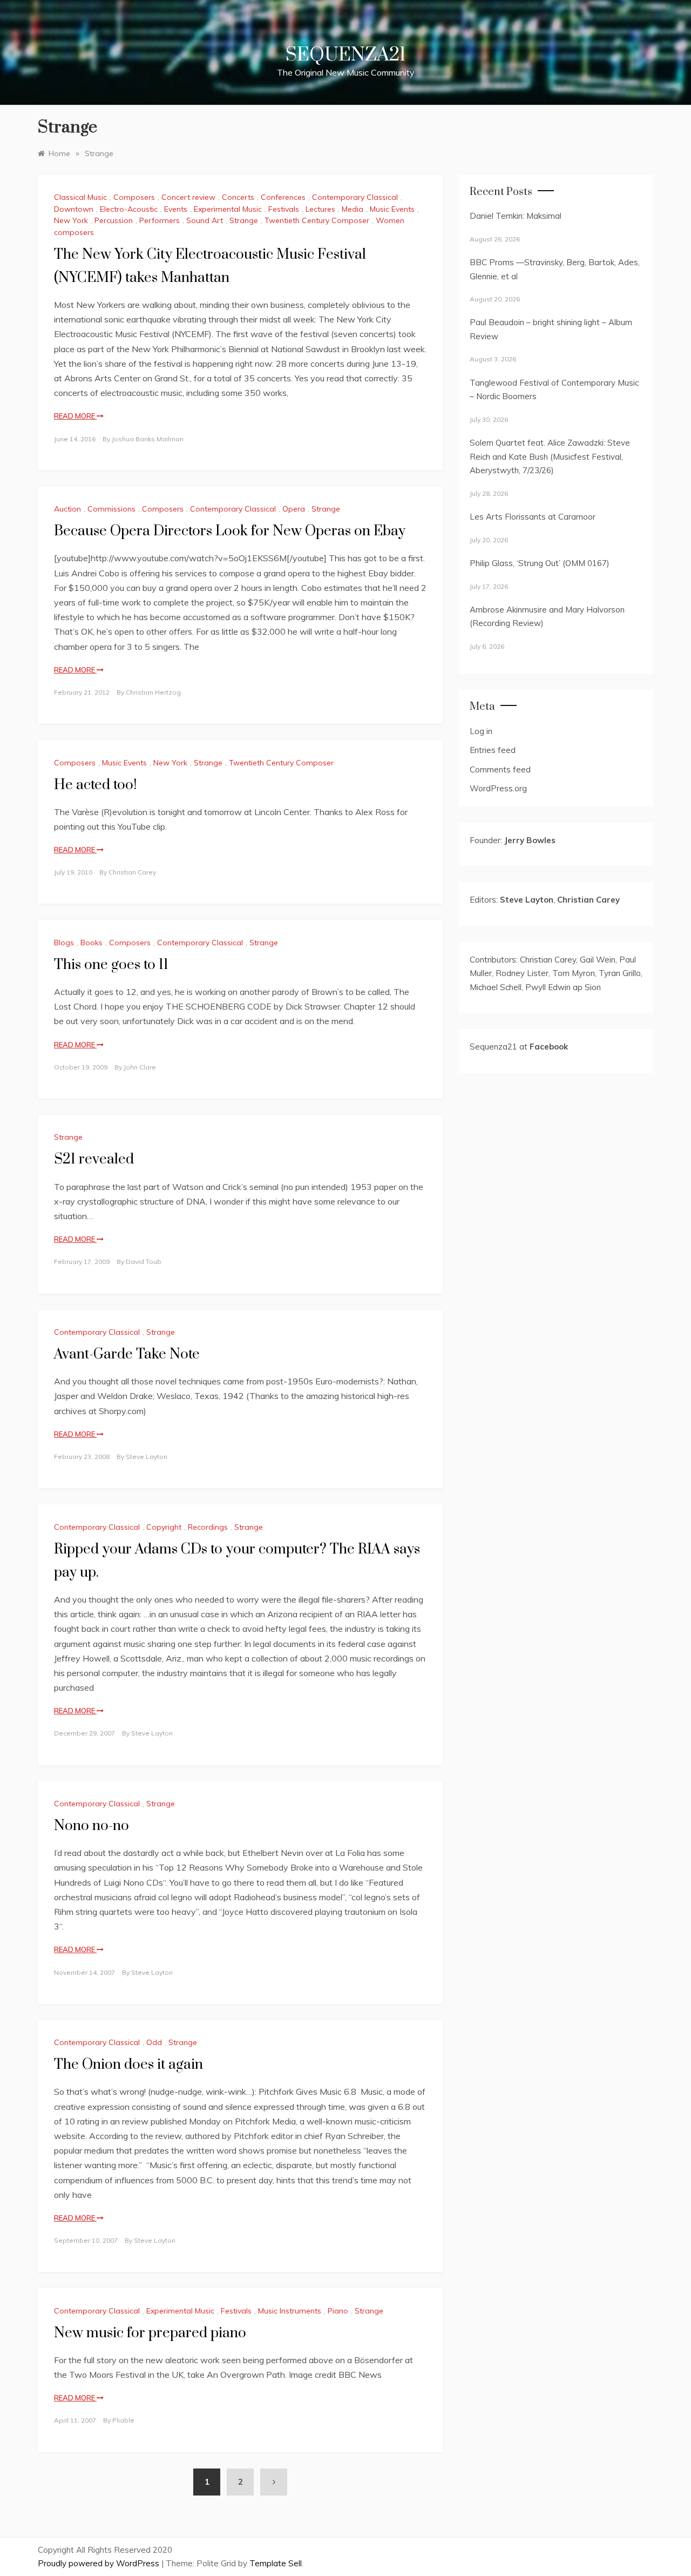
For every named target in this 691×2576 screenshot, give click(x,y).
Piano (338, 2311)
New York (71, 220)
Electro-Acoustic (129, 209)
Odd (154, 2042)
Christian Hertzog (153, 692)
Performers (160, 220)
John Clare (140, 1067)
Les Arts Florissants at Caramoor (533, 517)
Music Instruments (290, 2311)
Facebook (549, 1047)
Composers (134, 197)
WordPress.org (498, 788)
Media (353, 209)
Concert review (188, 197)
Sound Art (205, 220)
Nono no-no (92, 1826)
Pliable (123, 2420)
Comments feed (500, 769)
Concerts (238, 197)
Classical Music (80, 197)
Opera (294, 509)
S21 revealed (94, 1159)
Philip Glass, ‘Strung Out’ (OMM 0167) (540, 563)
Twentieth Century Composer (317, 220)
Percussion (114, 220)
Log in (481, 731)
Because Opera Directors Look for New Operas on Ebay (230, 531)
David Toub (144, 1262)
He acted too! (95, 785)
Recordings (208, 1527)
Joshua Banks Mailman (148, 439)
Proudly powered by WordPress (100, 2563)
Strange (244, 220)
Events (176, 209)
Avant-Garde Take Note (127, 1354)
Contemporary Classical (355, 197)
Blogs (64, 943)
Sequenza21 (345, 55)
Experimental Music (228, 209)
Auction (67, 509)
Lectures (320, 209)
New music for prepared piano (150, 2333)
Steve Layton (147, 1457)
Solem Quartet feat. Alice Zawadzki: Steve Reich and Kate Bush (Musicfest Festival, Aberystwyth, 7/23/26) (550, 456)
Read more (75, 416)
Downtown (74, 209)
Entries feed (493, 750)
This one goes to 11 (111, 965)
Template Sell (276, 2563)
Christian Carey (132, 872)
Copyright (164, 1527)
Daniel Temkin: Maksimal (516, 216)
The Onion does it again (128, 2065)
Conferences (283, 197)
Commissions (111, 509)
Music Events (392, 209)
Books (92, 943)
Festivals (284, 209)
